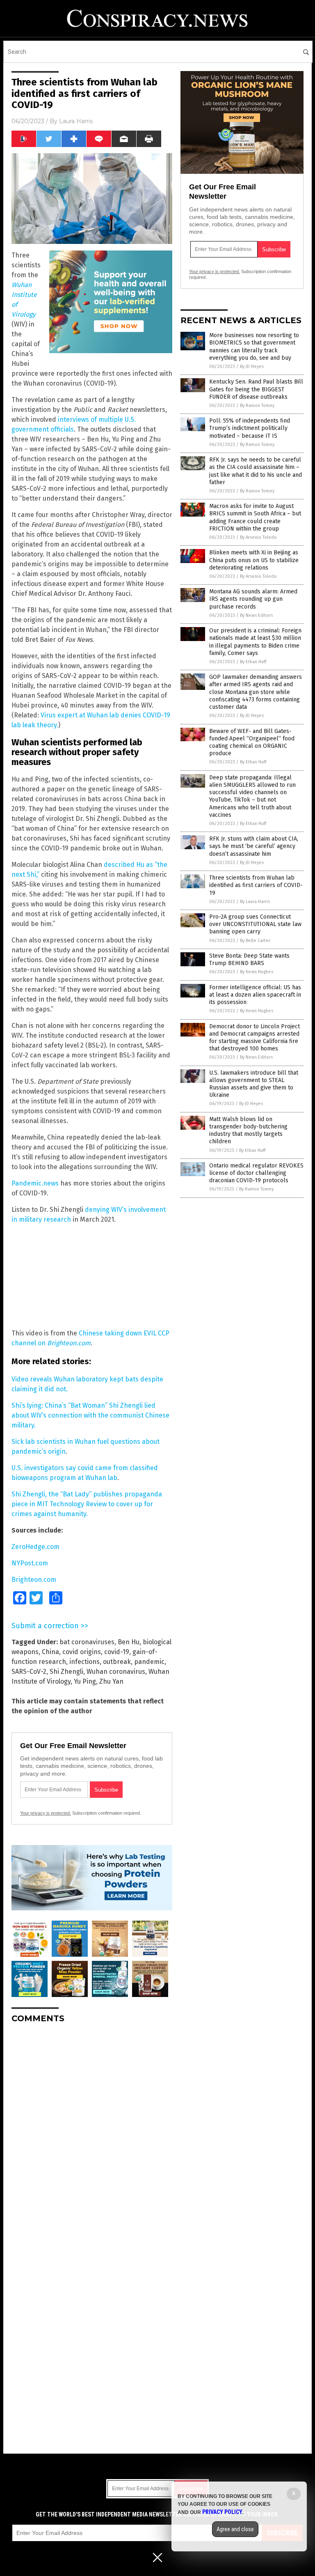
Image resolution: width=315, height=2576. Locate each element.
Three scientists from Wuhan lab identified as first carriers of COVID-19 (256, 885)
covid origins (82, 1652)
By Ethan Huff (253, 662)
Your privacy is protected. (46, 1813)
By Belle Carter (255, 941)
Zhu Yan (111, 1681)
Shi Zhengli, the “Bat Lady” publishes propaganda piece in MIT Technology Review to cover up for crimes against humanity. (87, 1504)
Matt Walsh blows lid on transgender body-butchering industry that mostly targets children (248, 1131)
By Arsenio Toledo (258, 537)
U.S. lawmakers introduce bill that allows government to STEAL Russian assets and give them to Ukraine (254, 1084)
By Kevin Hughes (257, 972)
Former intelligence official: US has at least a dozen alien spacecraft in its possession (255, 995)
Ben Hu (129, 1642)
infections (84, 1662)
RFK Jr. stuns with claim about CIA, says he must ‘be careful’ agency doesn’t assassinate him (254, 846)
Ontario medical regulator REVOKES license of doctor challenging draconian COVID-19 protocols (256, 1173)
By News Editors (256, 615)
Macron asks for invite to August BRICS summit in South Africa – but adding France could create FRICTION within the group (255, 517)
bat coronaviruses (87, 1642)
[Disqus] (92, 2132)
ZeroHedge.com (35, 1547)
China (50, 1652)
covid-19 (117, 1652)
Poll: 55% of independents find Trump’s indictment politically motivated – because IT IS (250, 428)
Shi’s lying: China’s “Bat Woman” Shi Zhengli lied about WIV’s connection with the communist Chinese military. (90, 1415)
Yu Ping (85, 1681)
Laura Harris (76, 121)
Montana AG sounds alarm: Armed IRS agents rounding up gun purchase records (253, 599)
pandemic (149, 1662)
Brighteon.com (34, 1580)
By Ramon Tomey (257, 406)
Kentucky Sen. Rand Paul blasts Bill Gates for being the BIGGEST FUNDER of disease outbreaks (256, 389)
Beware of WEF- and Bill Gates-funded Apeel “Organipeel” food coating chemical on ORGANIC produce (252, 742)
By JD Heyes (252, 367)
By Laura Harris (255, 902)
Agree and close (235, 2529)
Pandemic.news (35, 1183)
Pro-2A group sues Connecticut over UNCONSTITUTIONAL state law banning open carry (255, 924)
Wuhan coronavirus (116, 1672)
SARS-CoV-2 (29, 1672)
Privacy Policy (222, 2512)
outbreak (117, 1662)
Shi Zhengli (66, 1672)
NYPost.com (30, 1563)
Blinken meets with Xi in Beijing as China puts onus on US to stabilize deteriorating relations (254, 560)
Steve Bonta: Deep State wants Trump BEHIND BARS (249, 959)
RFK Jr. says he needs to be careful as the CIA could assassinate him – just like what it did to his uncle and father (256, 471)
